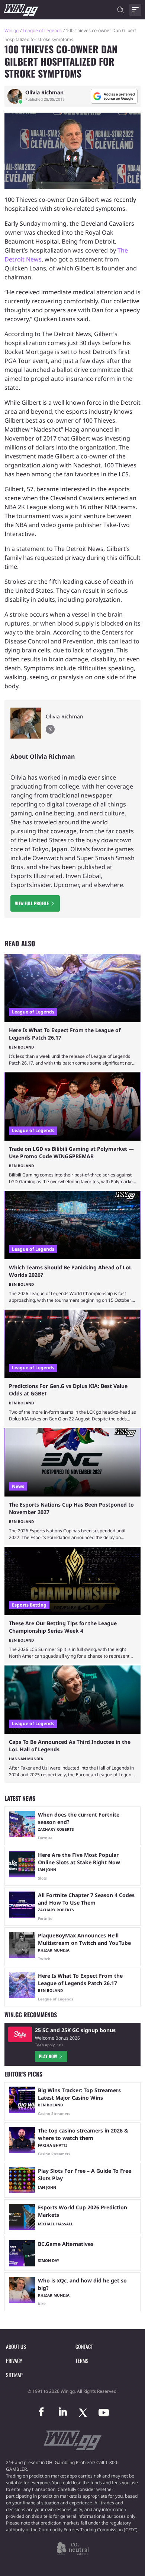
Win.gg (12, 30)
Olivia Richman (44, 93)
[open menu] (135, 10)
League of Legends (42, 30)
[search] (120, 10)
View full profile (32, 903)
